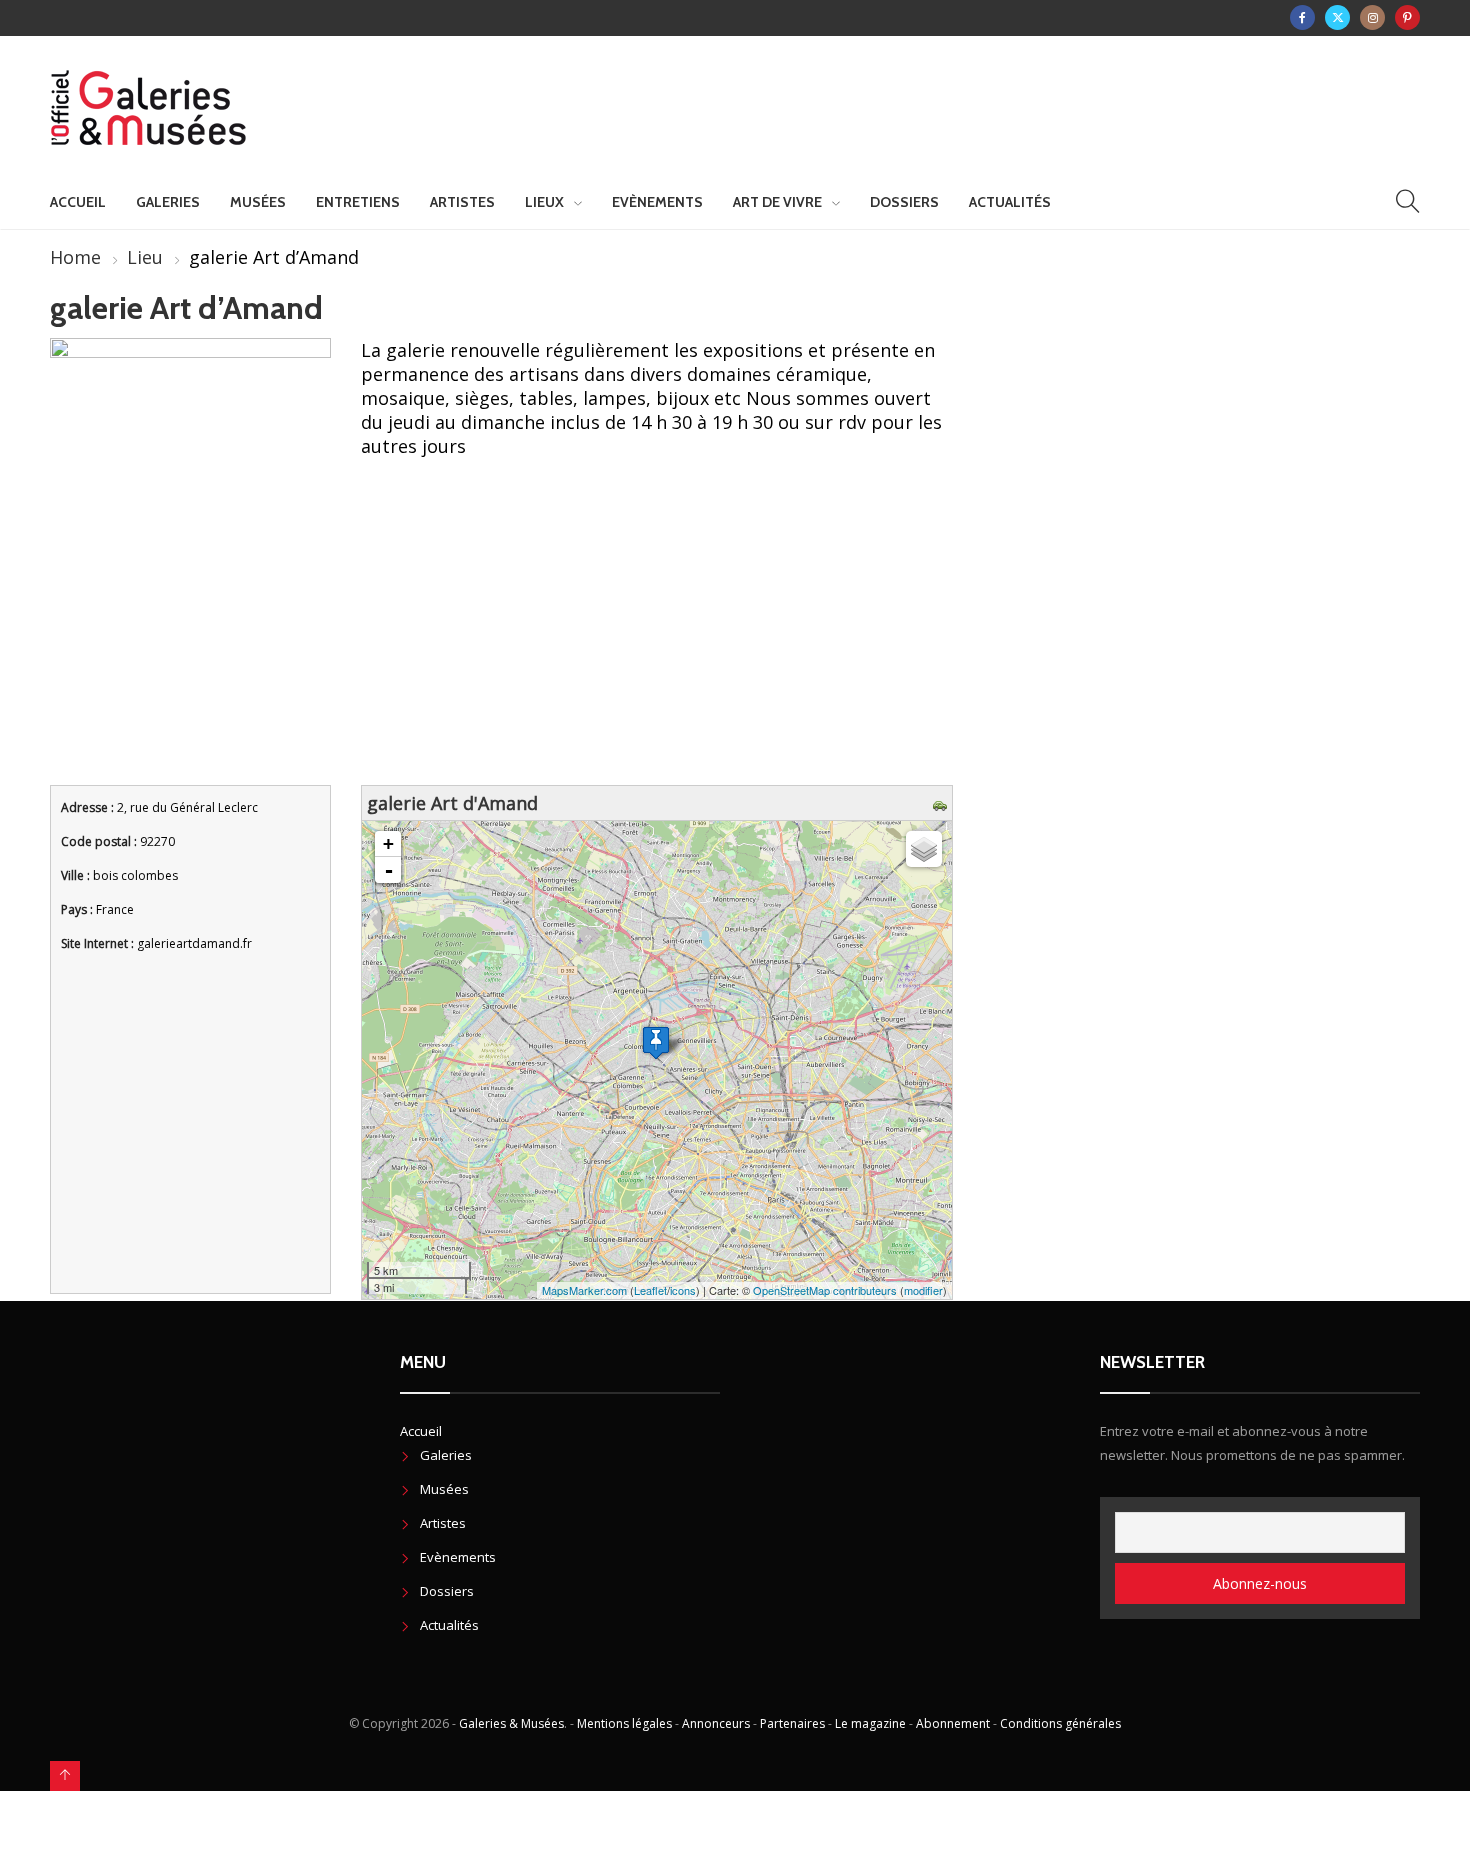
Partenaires (792, 1723)
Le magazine (870, 1723)
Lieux (544, 202)
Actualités (1010, 202)
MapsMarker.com (584, 1290)
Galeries (168, 202)
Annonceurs (716, 1723)
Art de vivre (777, 202)
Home (75, 257)
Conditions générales (1060, 1723)
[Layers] (924, 849)
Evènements (657, 202)
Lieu (145, 257)
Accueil (78, 202)
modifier (923, 1290)
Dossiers (904, 202)
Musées (258, 202)
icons (683, 1290)
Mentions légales (624, 1723)
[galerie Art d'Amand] (656, 1042)
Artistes (462, 202)
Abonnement (953, 1723)
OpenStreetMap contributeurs (825, 1290)
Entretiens (358, 202)
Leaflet (650, 1290)
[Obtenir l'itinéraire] (942, 803)
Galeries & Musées (511, 1723)
